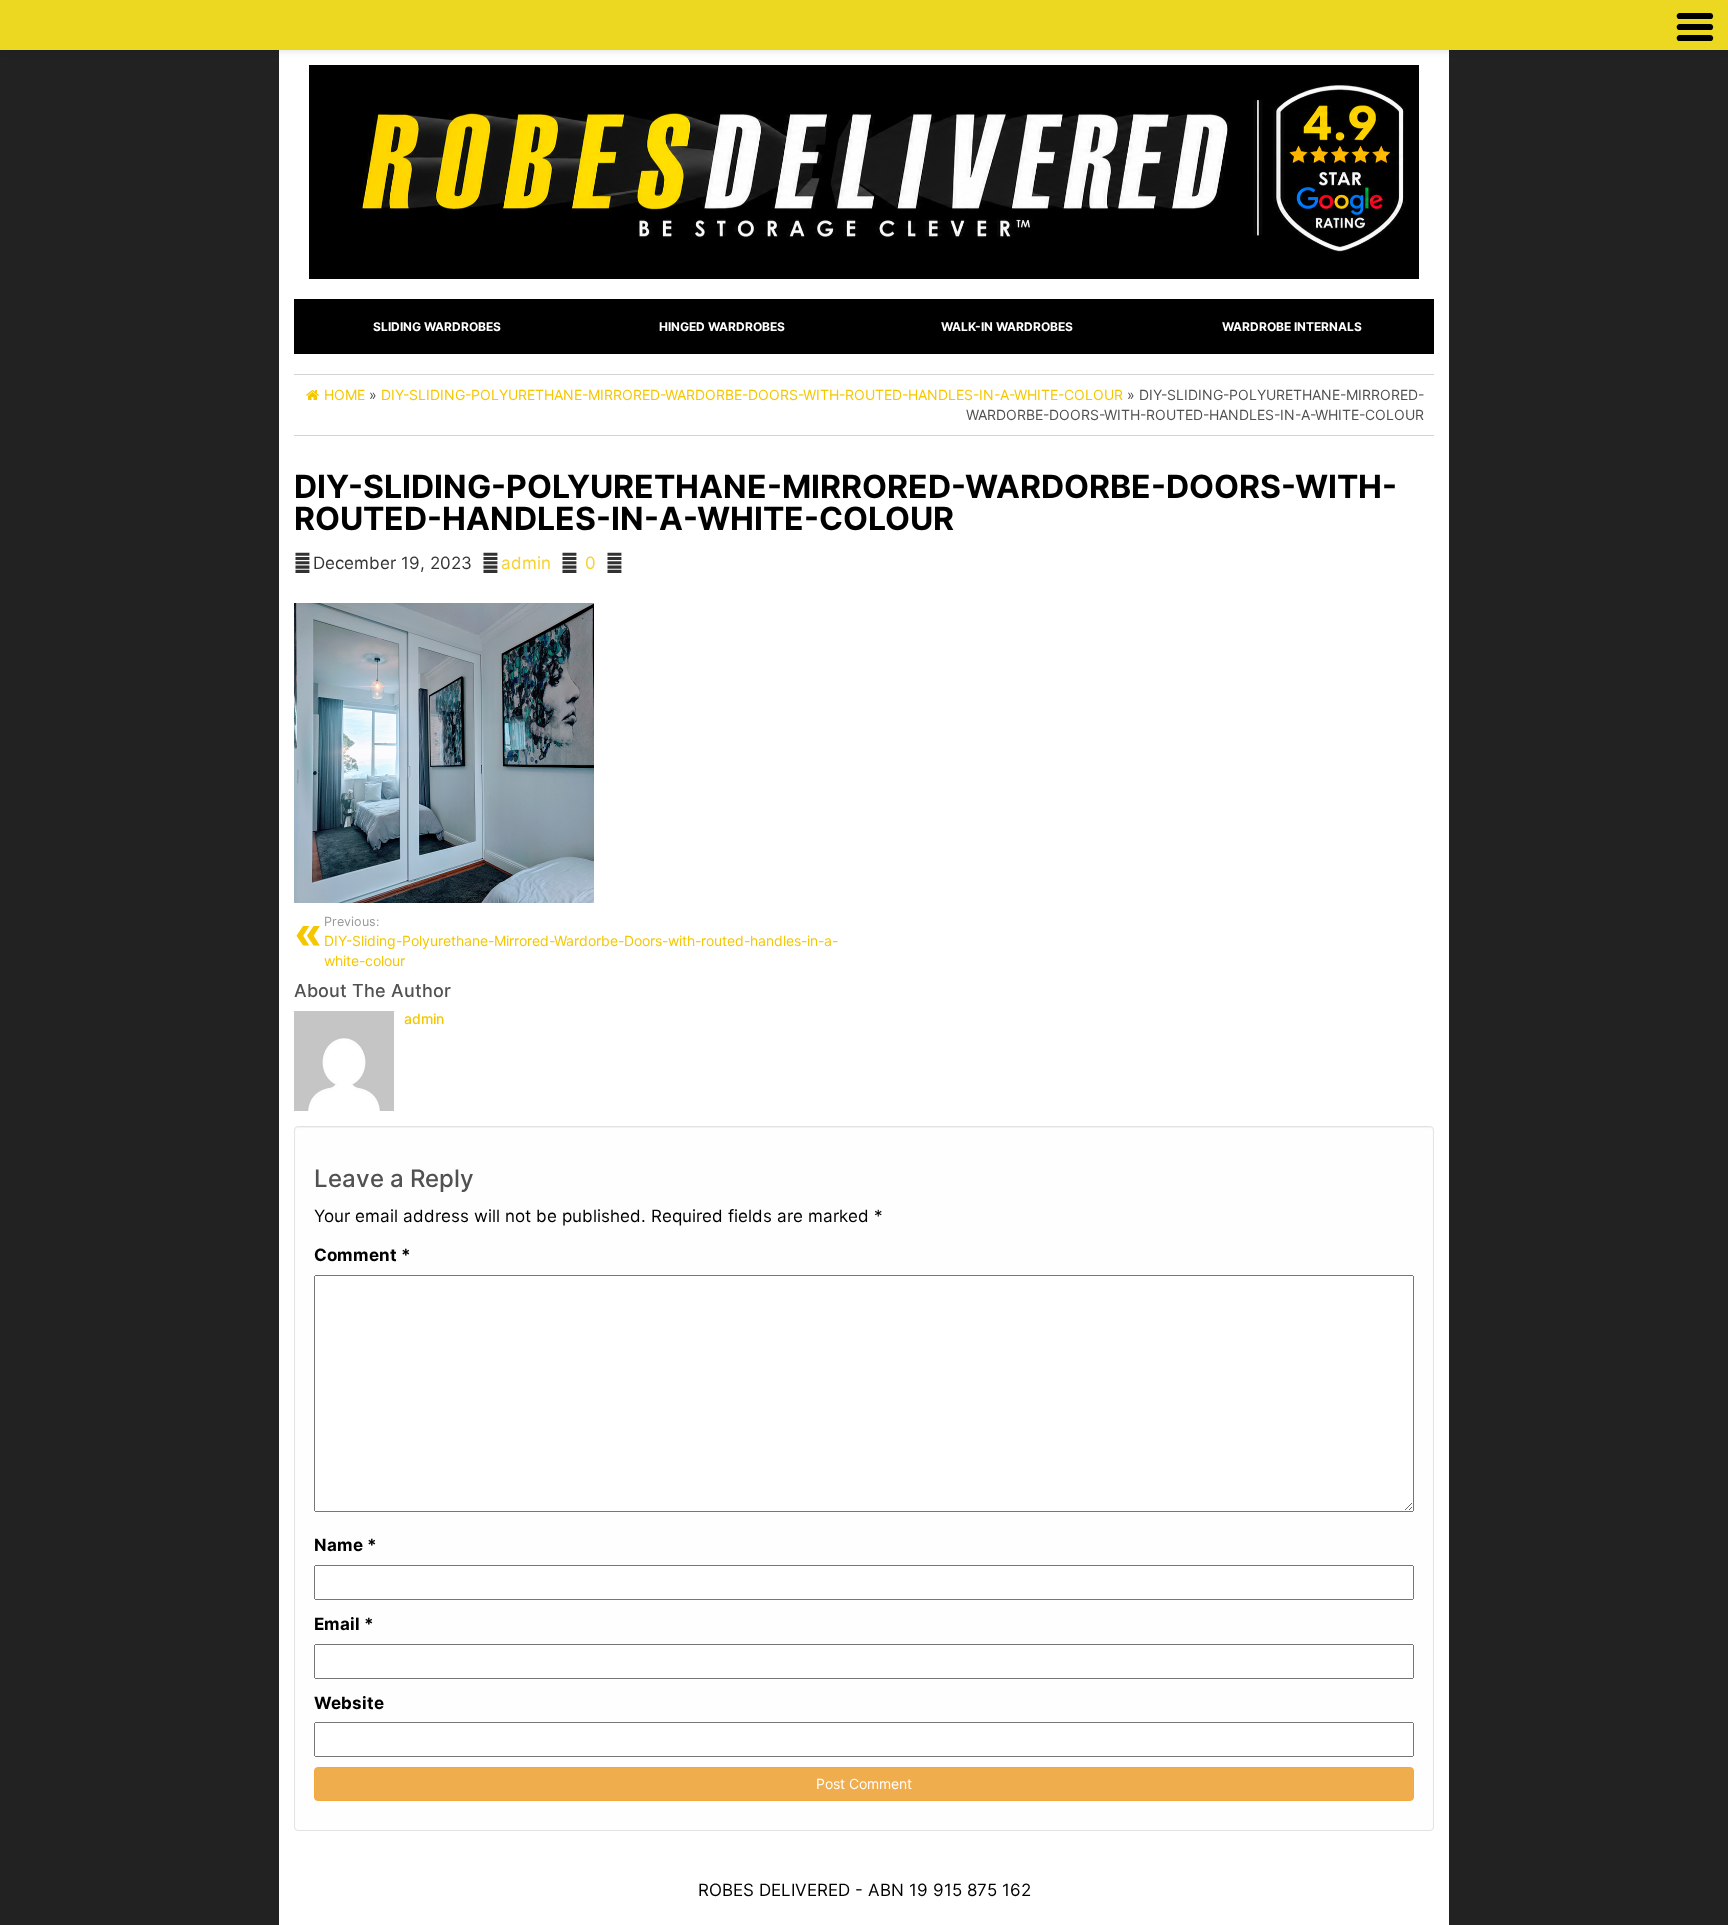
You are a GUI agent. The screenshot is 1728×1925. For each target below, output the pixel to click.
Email (344, 1624)
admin (526, 563)
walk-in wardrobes (1007, 326)
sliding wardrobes (437, 326)
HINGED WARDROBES (722, 326)
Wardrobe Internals (1292, 326)
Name (345, 1545)
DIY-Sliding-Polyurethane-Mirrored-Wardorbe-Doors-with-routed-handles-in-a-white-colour (581, 941)
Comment (362, 1255)
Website (349, 1703)
